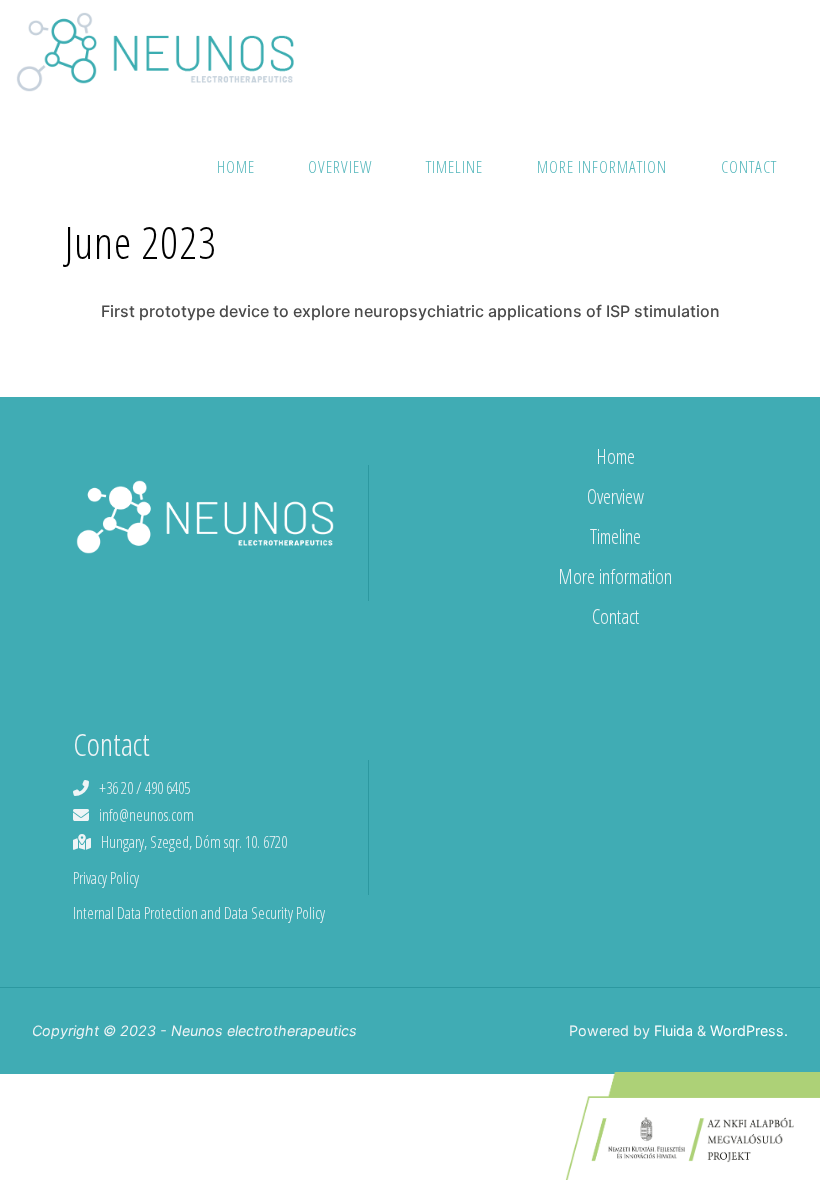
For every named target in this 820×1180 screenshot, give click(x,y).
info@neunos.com (146, 815)
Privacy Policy (106, 878)
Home (615, 456)
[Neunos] (154, 50)
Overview (615, 496)
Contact (615, 616)
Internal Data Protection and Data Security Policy (199, 913)
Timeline (615, 536)
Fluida (671, 1030)
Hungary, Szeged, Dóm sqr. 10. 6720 (194, 842)
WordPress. (749, 1030)
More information (615, 576)
